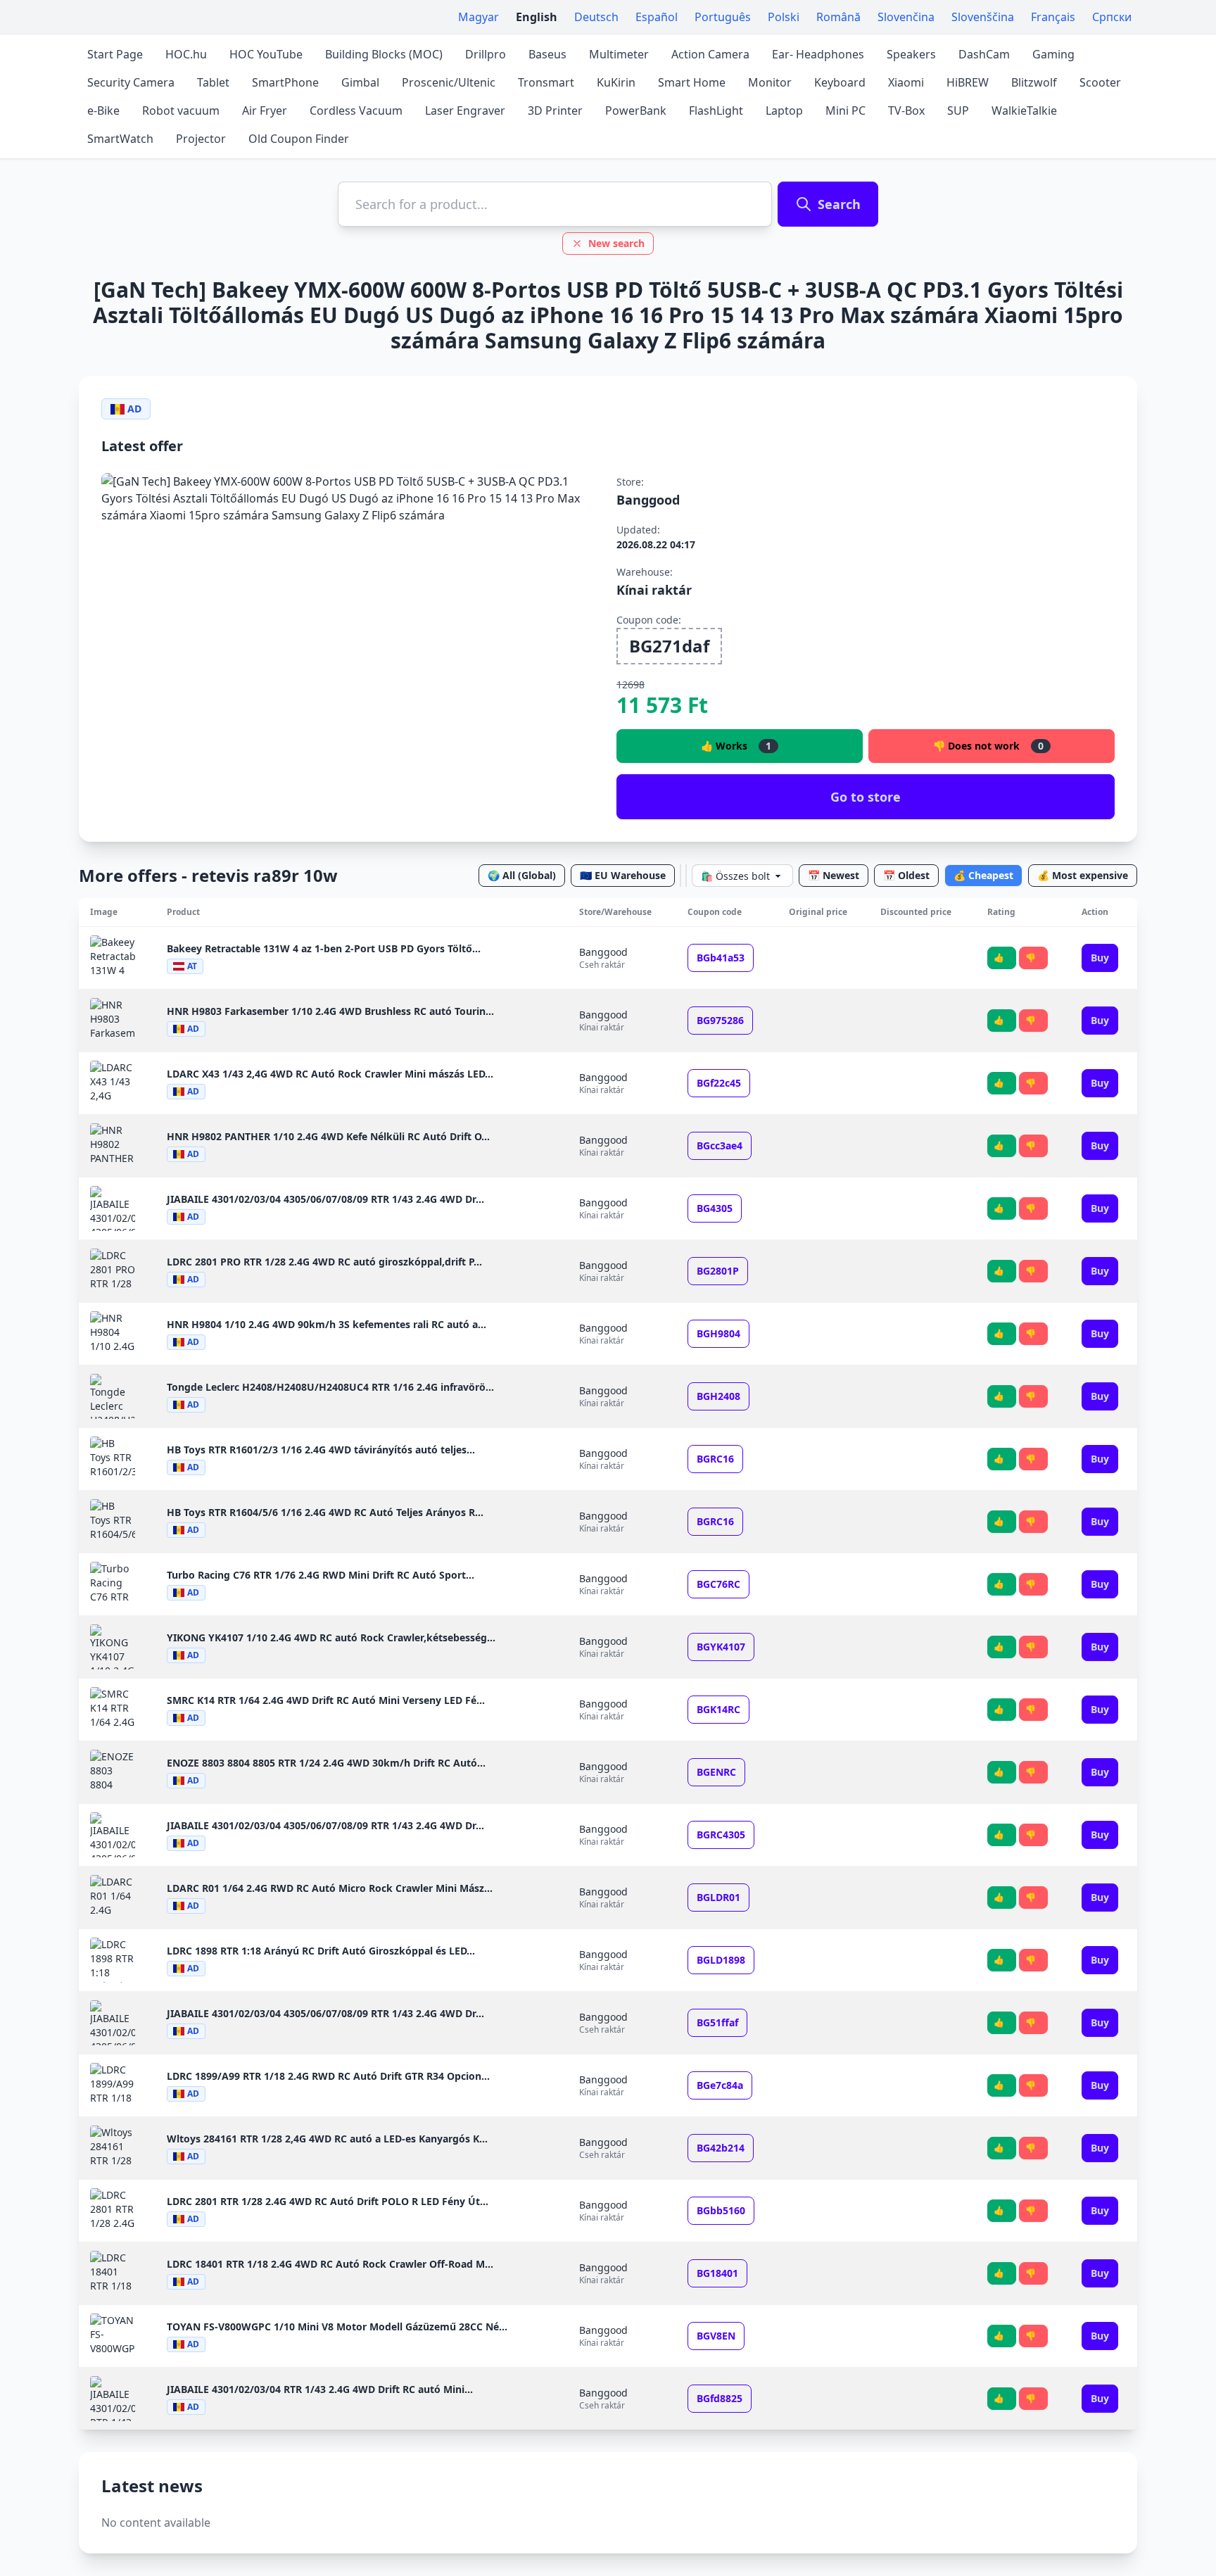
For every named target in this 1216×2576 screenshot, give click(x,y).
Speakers (911, 54)
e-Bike (103, 111)
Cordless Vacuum (356, 111)
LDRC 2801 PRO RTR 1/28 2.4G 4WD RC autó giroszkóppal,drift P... (324, 1262)
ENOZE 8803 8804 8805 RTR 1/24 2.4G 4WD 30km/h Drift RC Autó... (326, 1763)
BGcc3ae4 (720, 1145)
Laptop (784, 111)
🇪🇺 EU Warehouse (623, 875)
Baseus (547, 54)
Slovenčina (906, 17)
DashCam (984, 54)
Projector (201, 139)
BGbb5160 (721, 2210)
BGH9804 (718, 1333)
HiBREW (968, 82)
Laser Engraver (465, 111)
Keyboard (840, 82)
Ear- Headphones (818, 54)
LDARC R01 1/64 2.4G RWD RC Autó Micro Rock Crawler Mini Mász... (330, 1888)
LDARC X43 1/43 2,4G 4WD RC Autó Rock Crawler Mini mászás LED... (330, 1074)
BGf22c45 (719, 1083)
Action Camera (710, 54)
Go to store (866, 797)
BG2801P (718, 1271)
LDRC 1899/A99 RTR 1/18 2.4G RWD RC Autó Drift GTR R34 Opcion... (328, 2076)
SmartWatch (120, 139)
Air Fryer (265, 111)
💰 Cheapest (983, 875)
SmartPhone (285, 82)
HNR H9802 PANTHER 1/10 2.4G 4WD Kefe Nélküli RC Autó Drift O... (328, 1136)
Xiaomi (906, 82)
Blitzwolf (1034, 82)
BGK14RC (718, 1709)
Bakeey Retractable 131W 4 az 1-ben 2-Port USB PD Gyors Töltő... (324, 948)
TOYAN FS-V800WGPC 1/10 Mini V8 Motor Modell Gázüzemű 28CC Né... (337, 2326)
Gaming (1053, 54)
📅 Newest (834, 875)
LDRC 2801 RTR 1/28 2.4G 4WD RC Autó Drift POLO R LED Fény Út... (328, 2201)
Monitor (770, 82)
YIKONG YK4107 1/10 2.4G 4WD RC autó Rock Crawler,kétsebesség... (331, 1637)
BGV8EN (716, 2336)
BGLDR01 (718, 1897)
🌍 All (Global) (522, 875)
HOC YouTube (266, 54)
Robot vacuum (181, 111)
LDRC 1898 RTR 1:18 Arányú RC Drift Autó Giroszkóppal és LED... (321, 1951)
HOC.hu (186, 54)
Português (723, 17)
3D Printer (555, 111)
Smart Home (692, 82)
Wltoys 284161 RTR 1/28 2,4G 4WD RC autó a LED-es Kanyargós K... (327, 2139)
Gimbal (360, 82)
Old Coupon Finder (299, 139)
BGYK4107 (721, 1647)
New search (616, 243)
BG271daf (669, 646)
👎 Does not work (988, 746)
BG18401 (717, 2273)
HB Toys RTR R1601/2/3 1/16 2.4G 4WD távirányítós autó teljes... (321, 1450)
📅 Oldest (906, 875)
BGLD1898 (721, 1960)
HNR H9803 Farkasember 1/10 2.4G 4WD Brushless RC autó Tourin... (330, 1011)
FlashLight (716, 111)
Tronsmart (546, 82)
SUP (958, 111)
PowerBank (636, 111)
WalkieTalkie (1024, 111)
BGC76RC (718, 1584)
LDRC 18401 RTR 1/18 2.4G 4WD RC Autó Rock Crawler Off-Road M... (330, 2264)
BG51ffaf (717, 2022)
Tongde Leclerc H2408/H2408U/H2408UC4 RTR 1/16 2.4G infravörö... (330, 1387)
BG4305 (715, 1208)
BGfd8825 (720, 2398)
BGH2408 (718, 1396)
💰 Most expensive (1083, 875)
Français (1053, 17)
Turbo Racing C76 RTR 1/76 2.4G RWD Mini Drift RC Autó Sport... (321, 1575)
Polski (784, 17)
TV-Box (906, 111)
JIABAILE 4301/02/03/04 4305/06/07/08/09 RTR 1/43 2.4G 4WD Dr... (325, 1199)
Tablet (213, 82)
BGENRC (716, 1772)
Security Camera (131, 82)
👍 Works (736, 746)
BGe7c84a (720, 2085)
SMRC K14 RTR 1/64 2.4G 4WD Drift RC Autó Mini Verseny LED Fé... (326, 1700)
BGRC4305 (721, 1835)
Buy (1100, 958)
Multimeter (619, 54)
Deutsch (596, 17)
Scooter (1100, 82)
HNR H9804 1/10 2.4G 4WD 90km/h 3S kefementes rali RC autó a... (327, 1324)
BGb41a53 (721, 958)
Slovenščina (983, 17)
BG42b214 (721, 2148)
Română (838, 17)
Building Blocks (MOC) (384, 54)
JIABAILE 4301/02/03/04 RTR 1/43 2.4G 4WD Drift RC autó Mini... (320, 2389)
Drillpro (486, 54)
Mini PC (845, 111)
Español (657, 17)
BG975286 (720, 1020)
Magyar (479, 17)
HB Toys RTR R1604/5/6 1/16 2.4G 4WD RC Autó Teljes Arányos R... (325, 1512)
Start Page (115, 54)
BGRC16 (715, 1459)
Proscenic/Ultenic (449, 82)
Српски (1112, 17)
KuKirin (616, 82)
